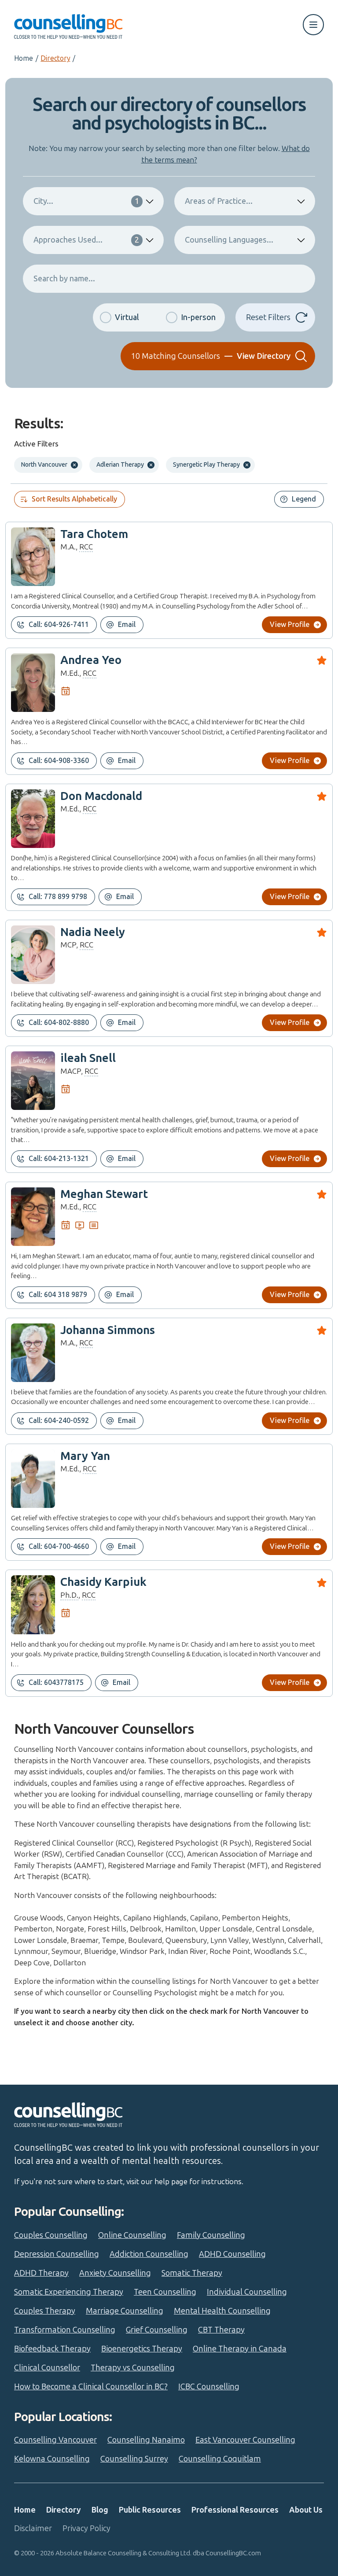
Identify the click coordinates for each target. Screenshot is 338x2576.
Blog (100, 2510)
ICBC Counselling (209, 2387)
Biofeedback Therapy (52, 2349)
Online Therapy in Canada (240, 2349)
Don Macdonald (101, 796)
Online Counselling (132, 2235)
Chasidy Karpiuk (103, 1582)
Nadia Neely (93, 932)
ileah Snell (88, 1058)
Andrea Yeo (91, 660)
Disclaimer (33, 2528)
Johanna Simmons (108, 1330)
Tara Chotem (94, 534)
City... (86, 201)
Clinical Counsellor (47, 2368)
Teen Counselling (165, 2292)
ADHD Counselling (232, 2254)
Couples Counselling (51, 2235)
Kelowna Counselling (52, 2459)
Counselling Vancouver (55, 2440)
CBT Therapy (221, 2330)
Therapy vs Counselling (133, 2368)
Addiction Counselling (149, 2254)
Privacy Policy (86, 2528)
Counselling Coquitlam (220, 2459)
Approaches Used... (86, 240)
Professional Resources (235, 2510)
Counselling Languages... (229, 240)
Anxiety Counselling (115, 2273)
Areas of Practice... (219, 201)
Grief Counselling (157, 2330)
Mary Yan (85, 1456)
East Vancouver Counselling (245, 2440)
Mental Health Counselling (222, 2311)
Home (24, 58)
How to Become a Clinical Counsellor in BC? (91, 2387)
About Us (306, 2510)
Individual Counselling (247, 2292)
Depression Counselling (57, 2254)
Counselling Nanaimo (146, 2440)
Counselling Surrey (134, 2459)
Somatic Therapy (192, 2273)
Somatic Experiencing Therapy (69, 2292)
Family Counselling (211, 2235)
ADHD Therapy (41, 2273)
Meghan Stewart (104, 1194)
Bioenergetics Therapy (142, 2349)
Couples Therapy (45, 2311)
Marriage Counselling (125, 2311)
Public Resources (150, 2510)
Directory (55, 58)
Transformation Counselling (65, 2330)
